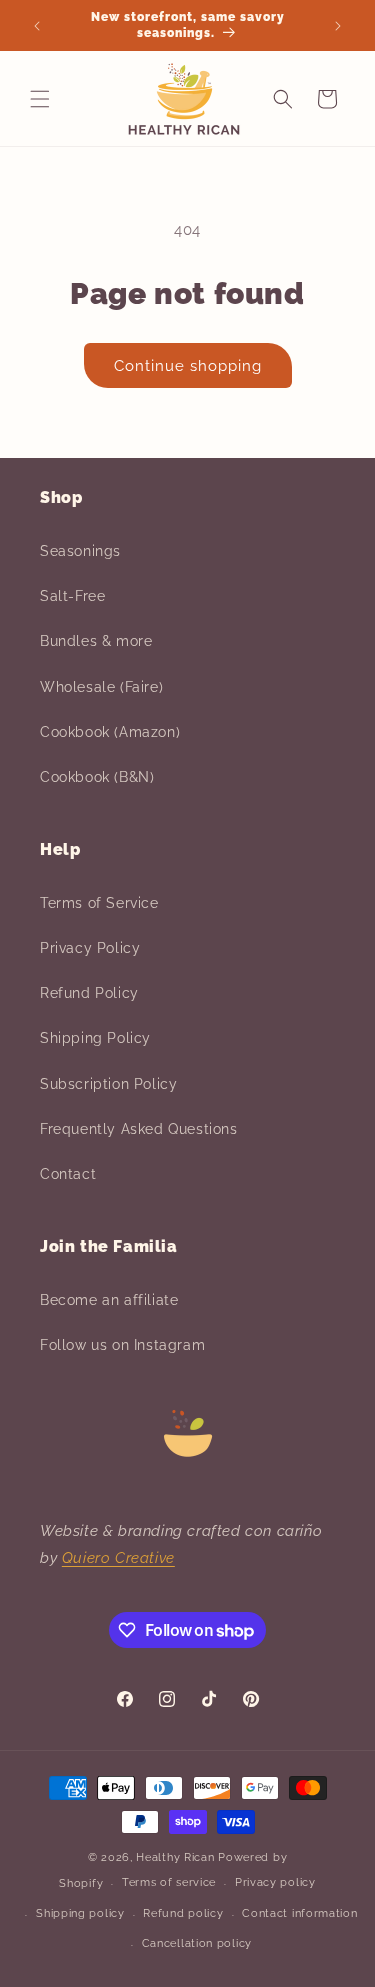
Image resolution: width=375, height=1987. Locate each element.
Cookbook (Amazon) (110, 732)
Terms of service (169, 1882)
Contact (68, 1174)
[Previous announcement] (37, 26)
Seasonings (80, 551)
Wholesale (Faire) (101, 687)
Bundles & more (96, 641)
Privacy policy (275, 1882)
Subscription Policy (108, 1084)
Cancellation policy (197, 1943)
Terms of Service (99, 903)
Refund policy (183, 1913)
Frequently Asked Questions (139, 1129)
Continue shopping (188, 366)
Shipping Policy (95, 1038)
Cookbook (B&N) (97, 777)
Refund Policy (89, 993)
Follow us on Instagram (122, 1345)
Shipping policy (80, 1913)
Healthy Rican (175, 1857)
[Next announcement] (338, 26)
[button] (40, 99)
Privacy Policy (90, 948)
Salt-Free (72, 596)
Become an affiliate (109, 1300)
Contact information (299, 1913)
